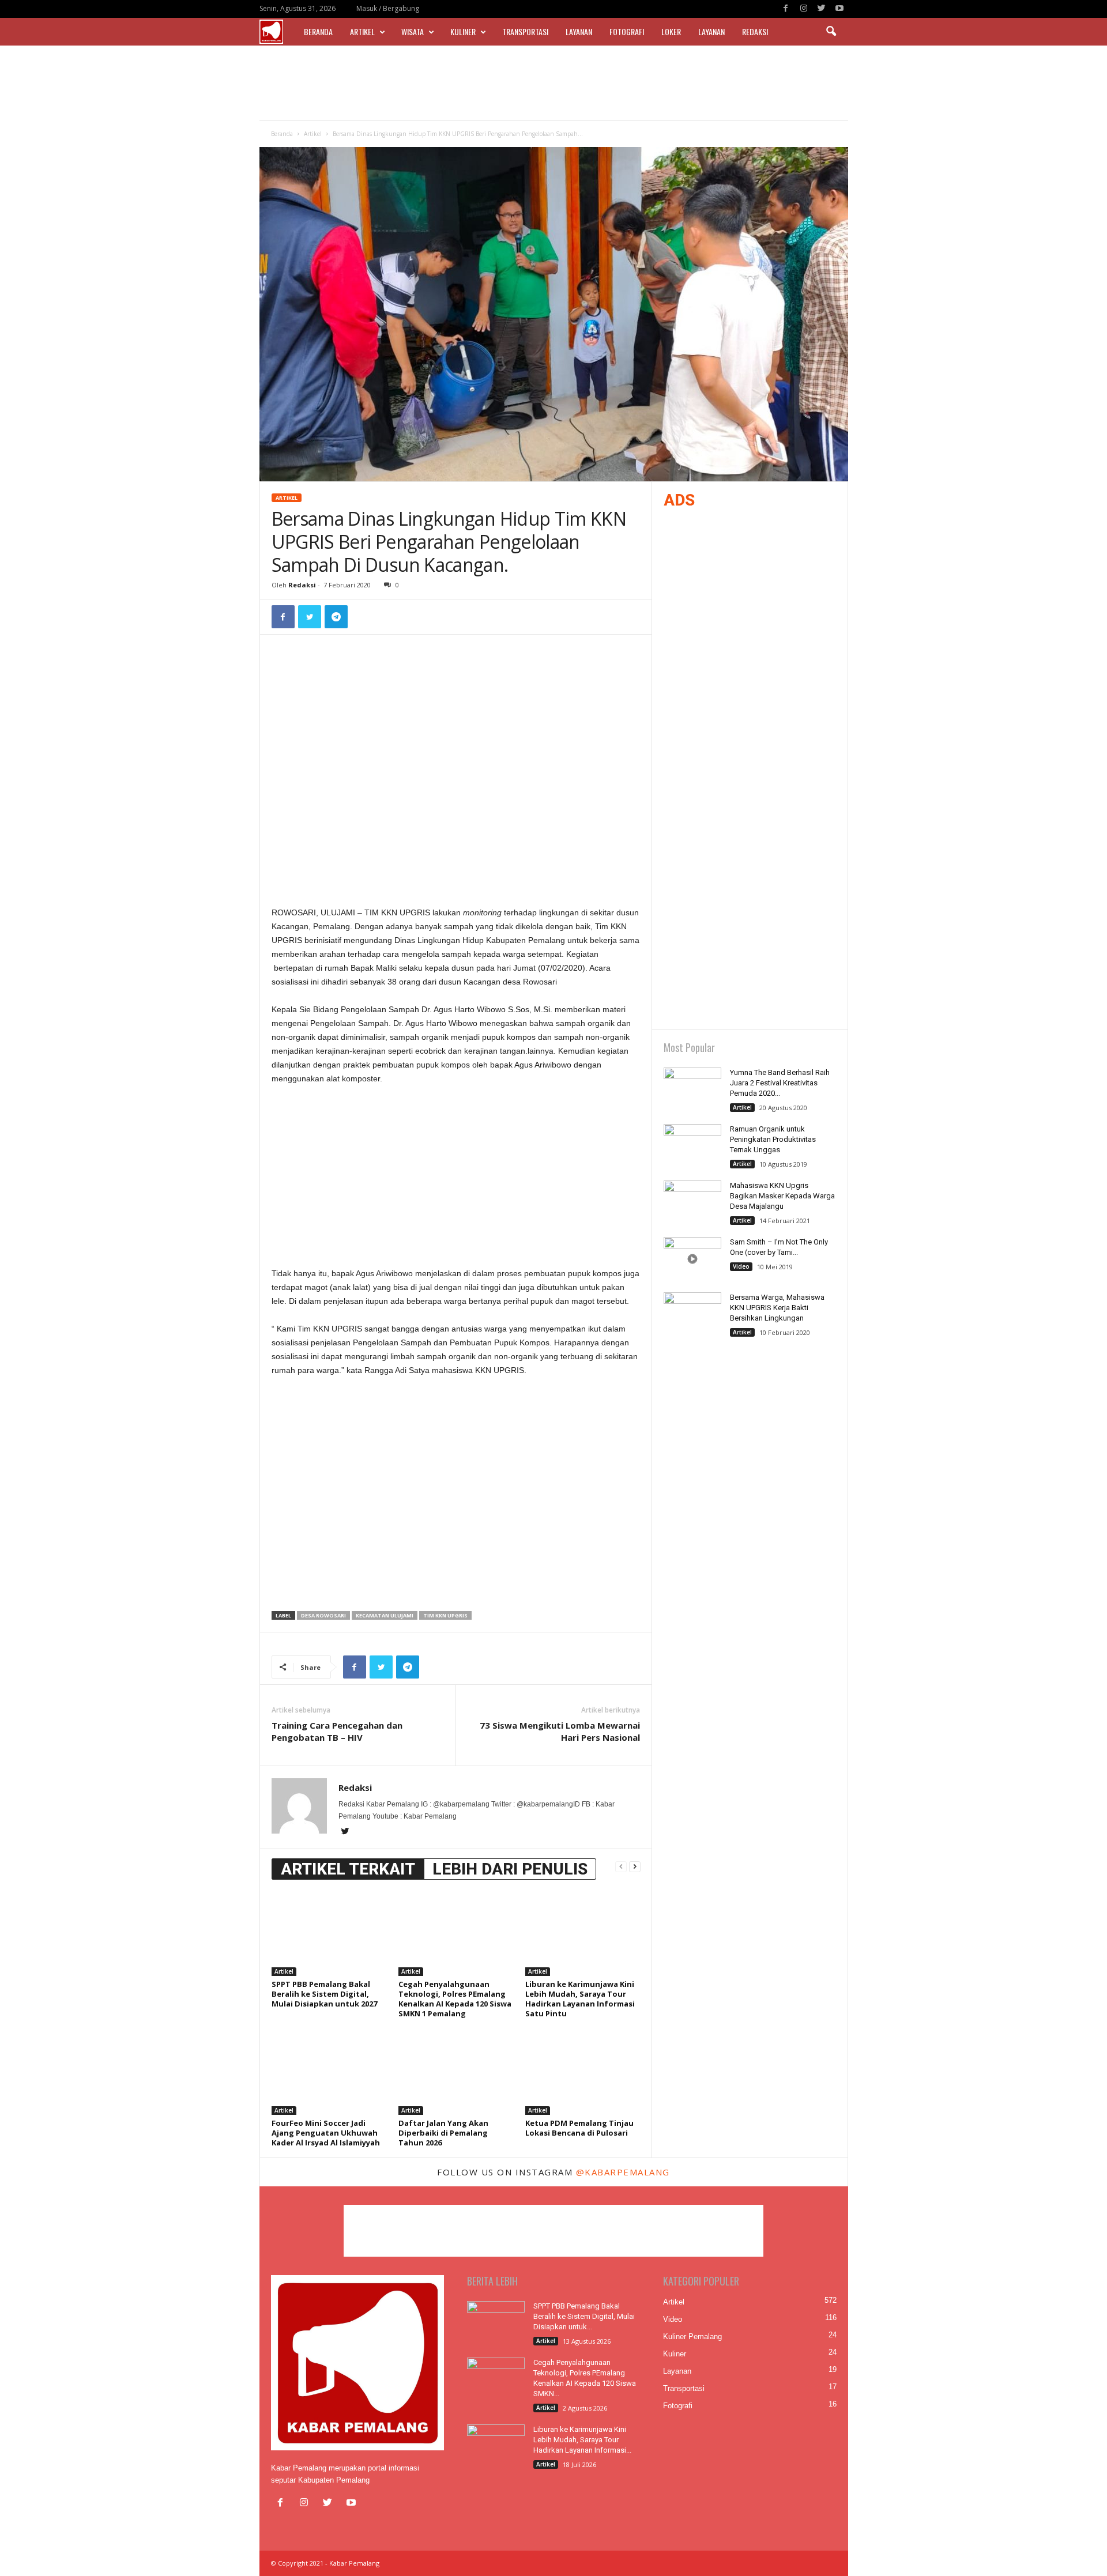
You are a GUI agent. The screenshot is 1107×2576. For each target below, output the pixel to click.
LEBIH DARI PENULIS (510, 1869)
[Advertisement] (553, 83)
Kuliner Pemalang (692, 2336)
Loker (671, 31)
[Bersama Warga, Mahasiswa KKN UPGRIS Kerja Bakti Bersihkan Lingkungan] (692, 1314)
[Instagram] (804, 9)
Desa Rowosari (323, 1615)
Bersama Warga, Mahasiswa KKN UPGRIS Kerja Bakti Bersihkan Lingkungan (777, 1308)
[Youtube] (839, 9)
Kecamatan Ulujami (385, 1615)
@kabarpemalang (623, 2172)
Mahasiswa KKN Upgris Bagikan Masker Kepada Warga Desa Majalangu (782, 1196)
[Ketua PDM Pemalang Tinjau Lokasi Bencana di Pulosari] (583, 2072)
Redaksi (755, 31)
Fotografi (627, 31)
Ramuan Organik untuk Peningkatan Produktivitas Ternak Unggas (773, 1139)
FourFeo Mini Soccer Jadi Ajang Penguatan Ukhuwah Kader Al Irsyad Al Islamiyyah (326, 2133)
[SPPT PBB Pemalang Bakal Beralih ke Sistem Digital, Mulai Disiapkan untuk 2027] (329, 1933)
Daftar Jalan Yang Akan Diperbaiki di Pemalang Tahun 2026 (443, 2133)
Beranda (318, 31)
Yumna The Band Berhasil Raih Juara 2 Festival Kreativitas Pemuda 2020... (780, 1083)
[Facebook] (786, 9)
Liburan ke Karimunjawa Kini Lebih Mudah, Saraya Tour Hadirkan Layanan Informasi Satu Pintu (580, 1999)
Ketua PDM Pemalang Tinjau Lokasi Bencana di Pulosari (579, 2128)
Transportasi (525, 31)
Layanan (579, 31)
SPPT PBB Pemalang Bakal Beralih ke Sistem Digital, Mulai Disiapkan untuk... (584, 2316)
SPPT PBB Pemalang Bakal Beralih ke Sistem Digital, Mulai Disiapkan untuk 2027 (324, 1994)
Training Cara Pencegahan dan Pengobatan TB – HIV (337, 1731)
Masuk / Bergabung (388, 8)
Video (741, 1266)
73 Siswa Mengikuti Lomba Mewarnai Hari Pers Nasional (560, 1731)
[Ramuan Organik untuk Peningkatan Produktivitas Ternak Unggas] (692, 1146)
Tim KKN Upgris (445, 1615)
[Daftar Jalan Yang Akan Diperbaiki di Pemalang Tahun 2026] (456, 2072)
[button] (831, 32)
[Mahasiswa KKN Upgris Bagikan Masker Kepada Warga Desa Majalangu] (692, 1202)
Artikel (362, 31)
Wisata (413, 31)
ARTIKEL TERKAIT (348, 1869)
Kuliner (463, 31)
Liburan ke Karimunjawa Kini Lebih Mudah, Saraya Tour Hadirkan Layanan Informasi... (582, 2440)
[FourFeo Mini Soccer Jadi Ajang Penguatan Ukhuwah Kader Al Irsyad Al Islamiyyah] (329, 2072)
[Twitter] (822, 9)
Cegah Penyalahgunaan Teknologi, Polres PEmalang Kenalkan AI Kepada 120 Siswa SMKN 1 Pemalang (455, 1999)
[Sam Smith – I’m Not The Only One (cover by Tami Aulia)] (692, 1259)
